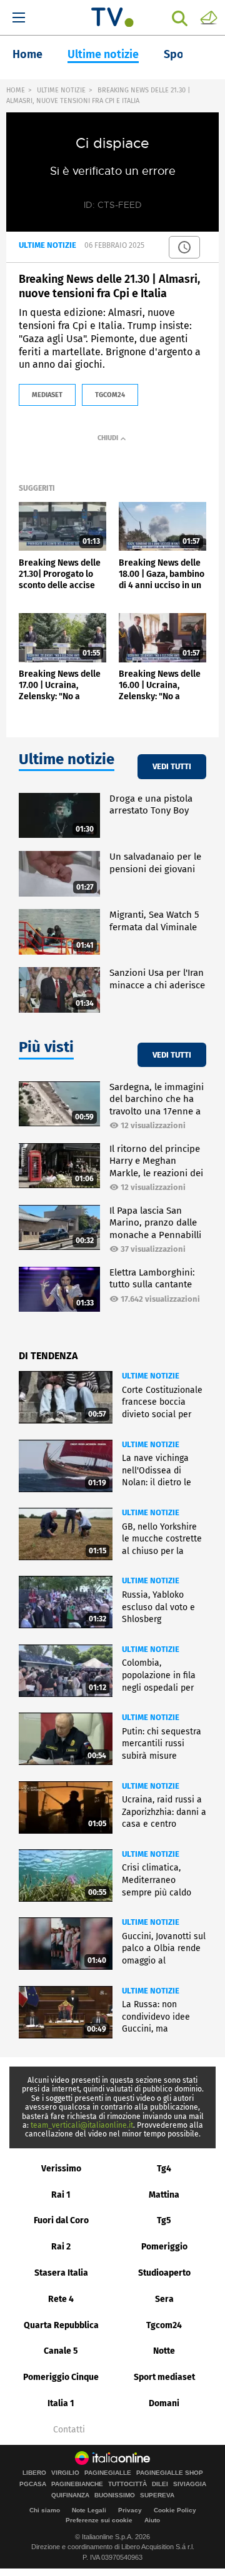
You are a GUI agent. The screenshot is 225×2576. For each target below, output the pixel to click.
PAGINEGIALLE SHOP (170, 2473)
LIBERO (34, 2473)
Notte (164, 2351)
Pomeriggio (164, 2247)
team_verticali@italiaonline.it (82, 2125)
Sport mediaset (164, 2377)
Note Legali (89, 2510)
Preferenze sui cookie (99, 2520)
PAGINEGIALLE (108, 2473)
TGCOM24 (110, 395)
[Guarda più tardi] (184, 247)
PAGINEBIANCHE (77, 2484)
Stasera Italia (61, 2273)
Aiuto (152, 2520)
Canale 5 (61, 2351)
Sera (164, 2299)
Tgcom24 (164, 2325)
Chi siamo (45, 2510)
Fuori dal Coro (61, 2220)
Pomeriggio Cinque (61, 2377)
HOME (16, 90)
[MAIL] (209, 17)
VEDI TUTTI (172, 766)
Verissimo (61, 2169)
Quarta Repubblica (61, 2325)
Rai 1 (61, 2195)
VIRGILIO (65, 2473)
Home (27, 54)
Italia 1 (61, 2403)
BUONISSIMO (115, 2495)
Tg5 (164, 2220)
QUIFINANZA (70, 2495)
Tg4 (164, 2169)
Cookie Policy (175, 2510)
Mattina (164, 2195)
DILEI (160, 2484)
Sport (178, 54)
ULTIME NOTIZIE (61, 90)
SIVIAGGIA (190, 2484)
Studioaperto (164, 2273)
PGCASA (33, 2484)
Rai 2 (61, 2247)
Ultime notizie (103, 54)
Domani (164, 2403)
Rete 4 (61, 2299)
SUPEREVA (157, 2495)
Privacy (130, 2510)
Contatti (69, 2430)
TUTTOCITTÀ (127, 2484)
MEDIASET (47, 395)
